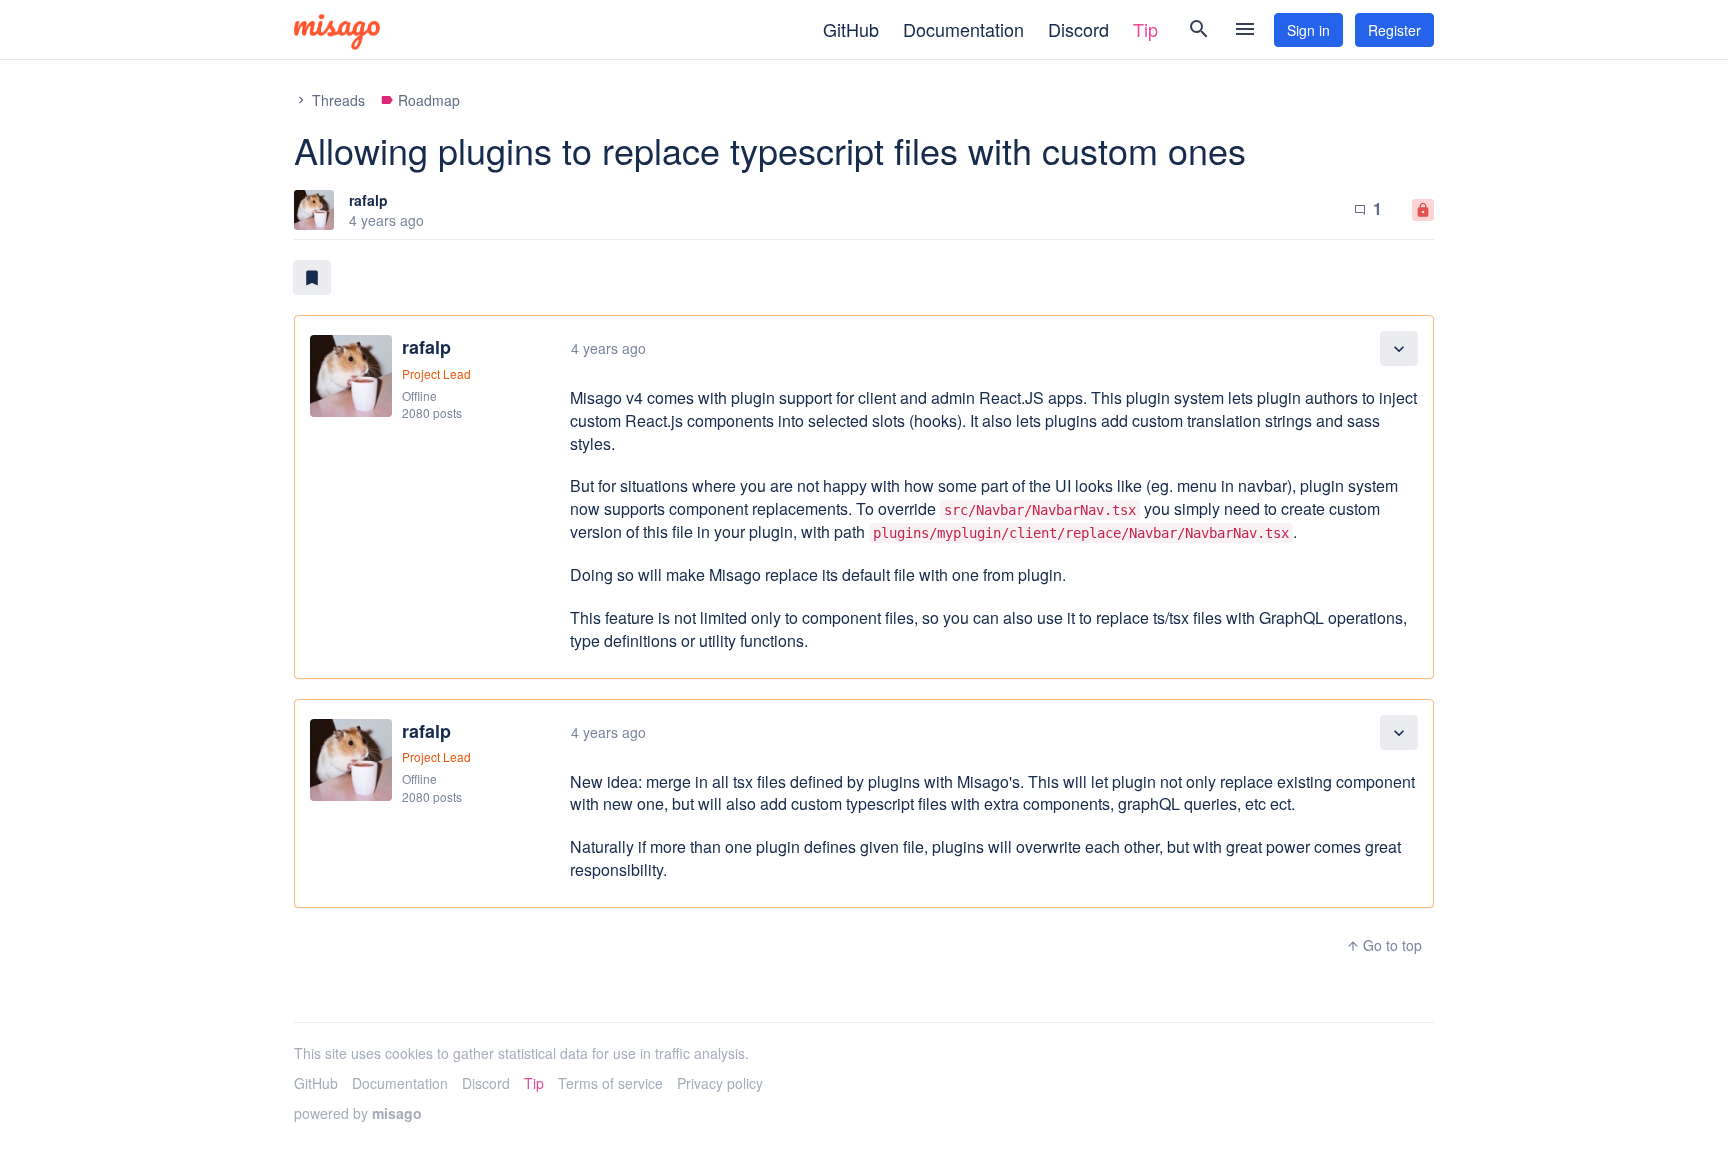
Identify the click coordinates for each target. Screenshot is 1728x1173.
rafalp (368, 200)
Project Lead (436, 373)
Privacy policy (720, 1083)
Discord (1078, 29)
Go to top (1384, 945)
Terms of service (610, 1083)
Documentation (963, 29)
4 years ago (608, 348)
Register (1394, 30)
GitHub (851, 29)
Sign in (1308, 30)
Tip (1145, 29)
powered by (358, 1113)
